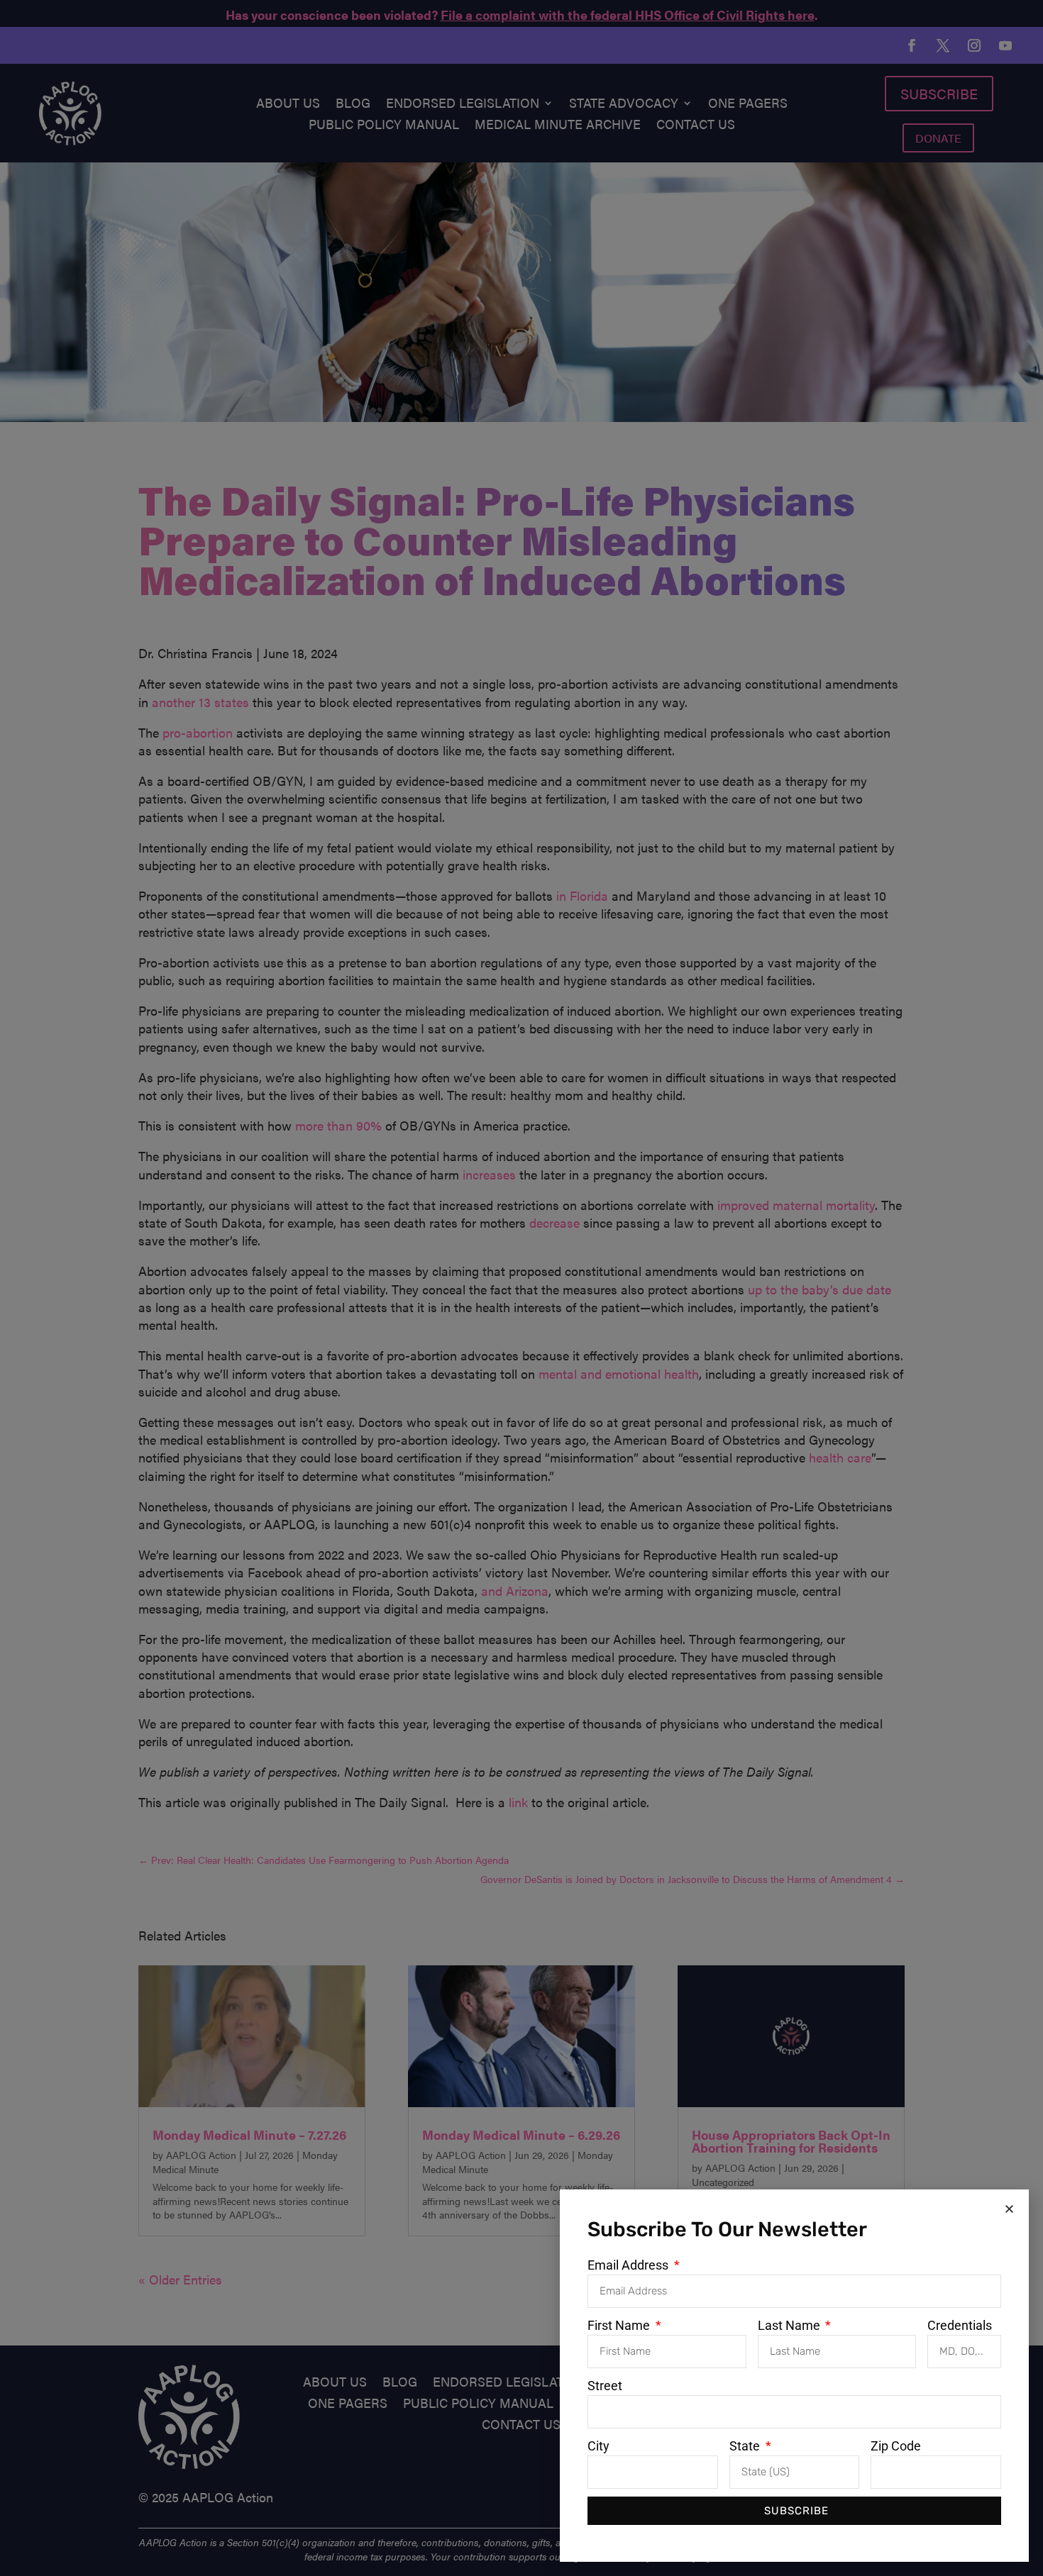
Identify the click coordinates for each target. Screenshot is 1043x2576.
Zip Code (896, 2446)
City (598, 2446)
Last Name (790, 2325)
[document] (521, 1288)
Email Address (629, 2265)
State (746, 2446)
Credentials (960, 2325)
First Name (620, 2325)
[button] (1009, 2209)
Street (605, 2386)
